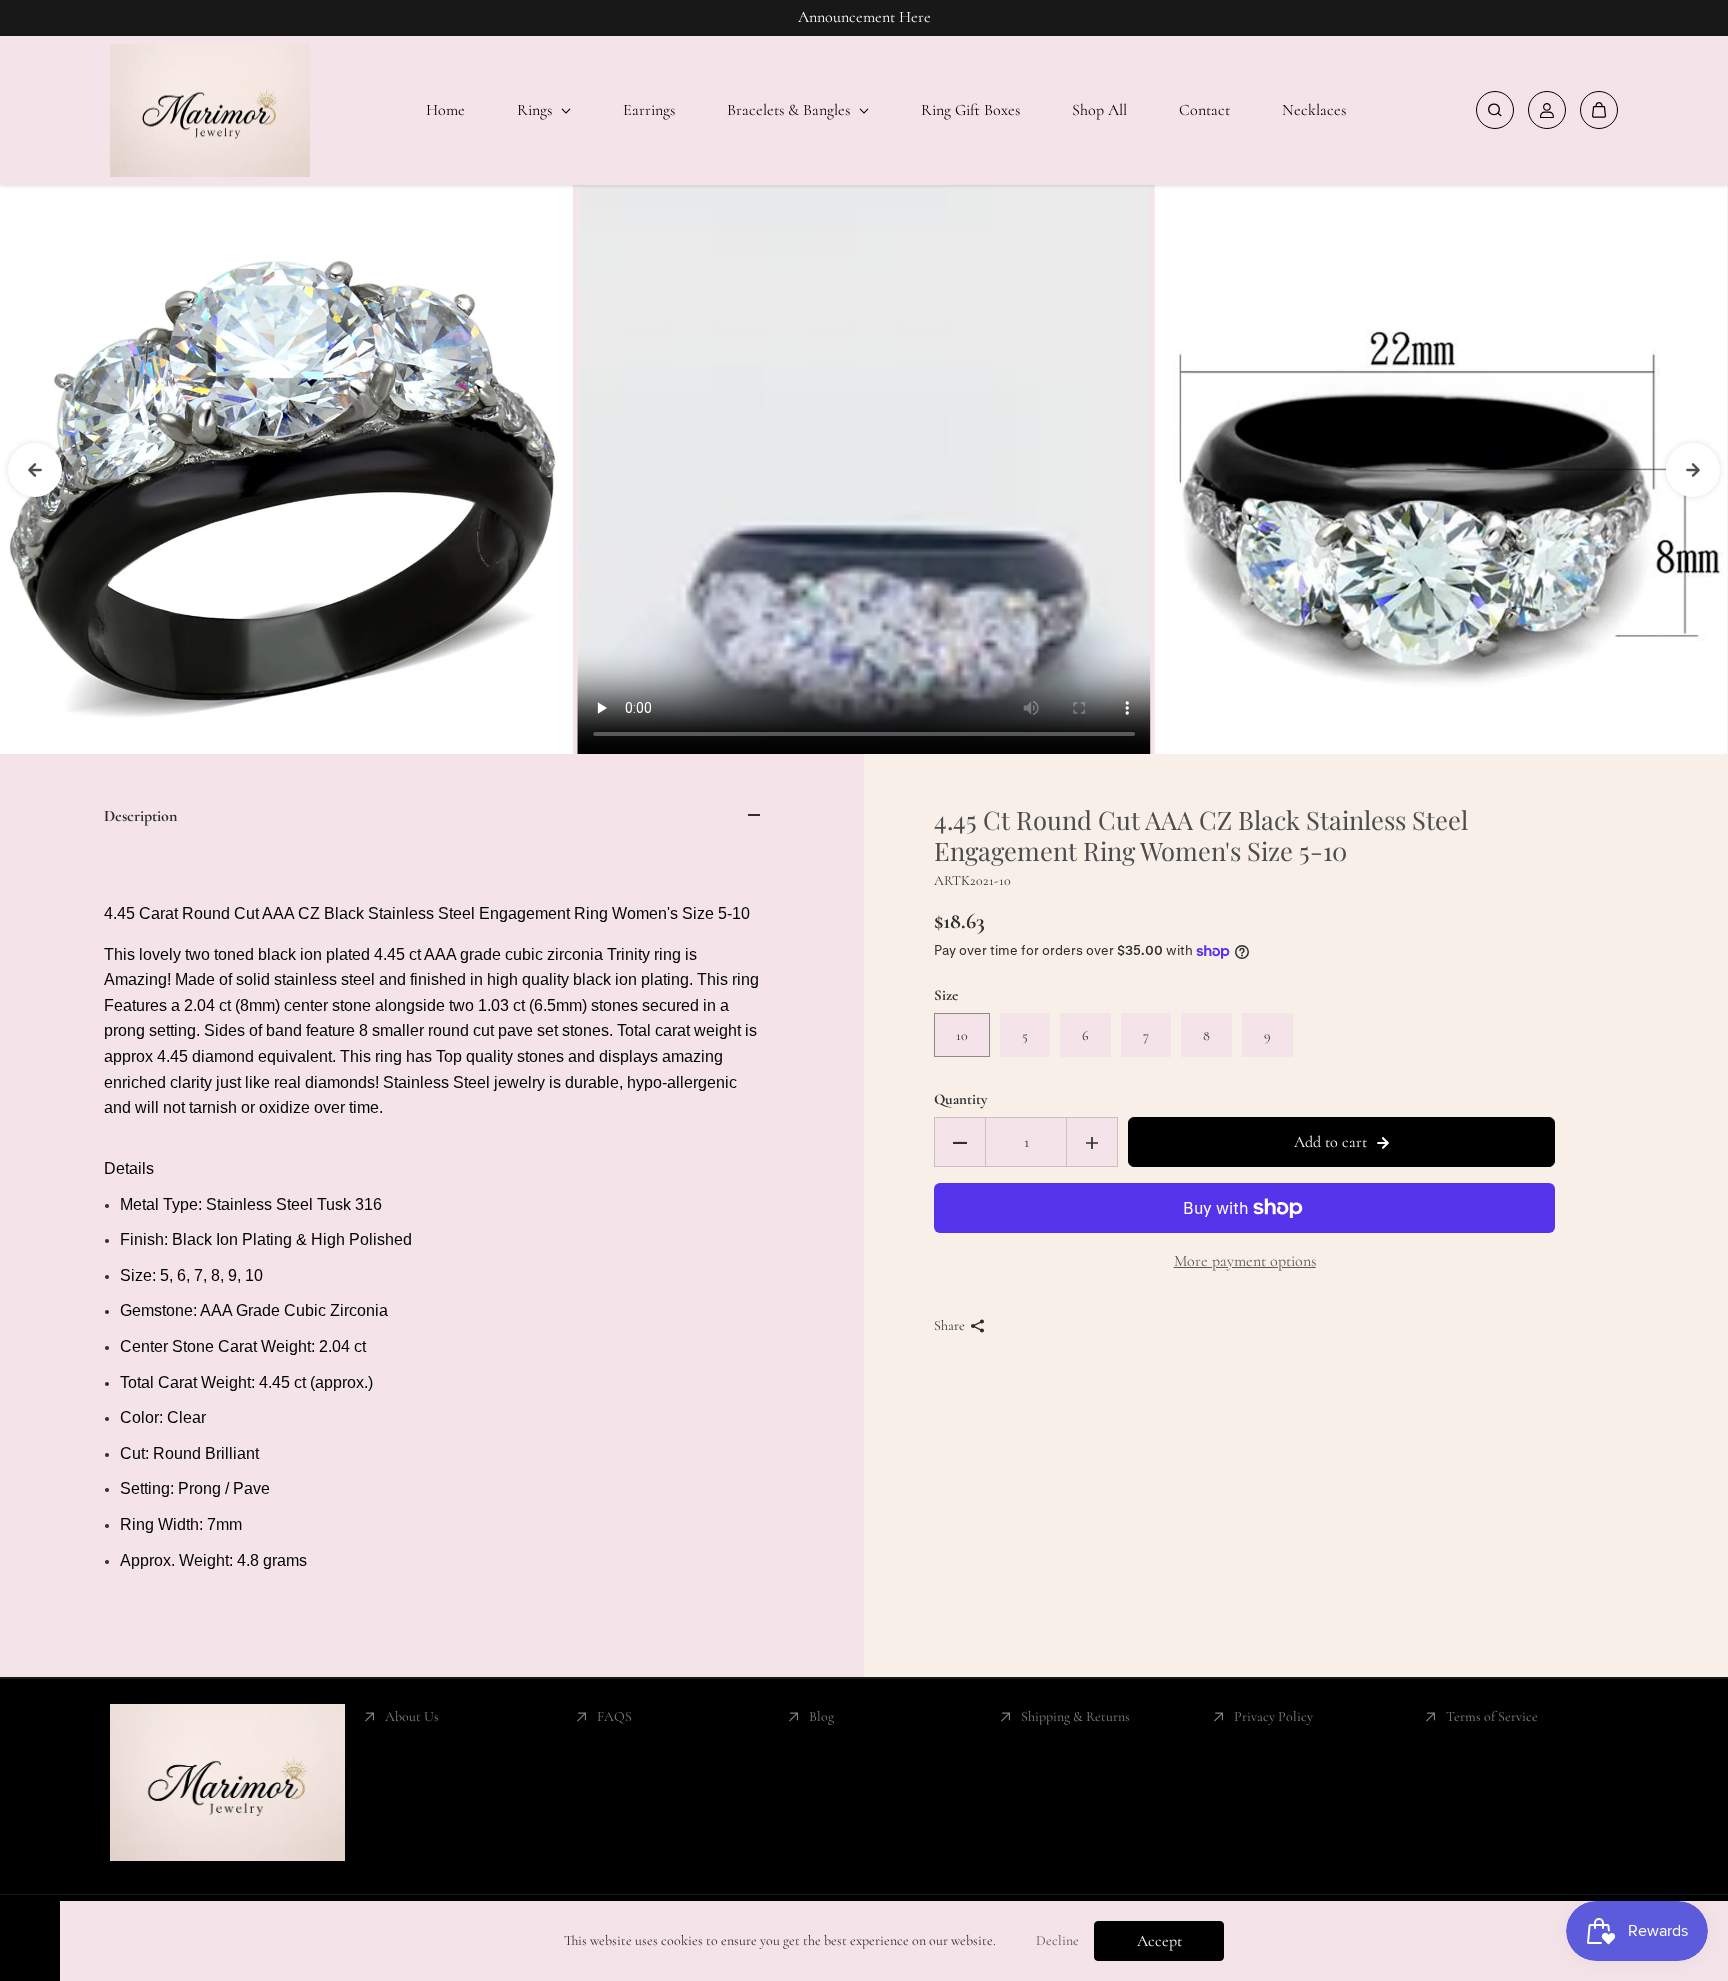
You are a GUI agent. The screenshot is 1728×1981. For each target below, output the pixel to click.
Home (445, 110)
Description (140, 816)
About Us (412, 1716)
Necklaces (1314, 110)
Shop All (1099, 110)
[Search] (1495, 110)
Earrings (649, 110)
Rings (536, 110)
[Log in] (1547, 110)
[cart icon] (1599, 110)
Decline (1057, 1940)
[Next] (1693, 470)
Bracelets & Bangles (790, 110)
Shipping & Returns (1075, 1716)
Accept (1159, 1941)
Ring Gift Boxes (970, 110)
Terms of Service (1492, 1716)
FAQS (614, 1716)
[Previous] (35, 470)
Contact (1204, 110)
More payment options (1245, 1261)
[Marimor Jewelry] (210, 111)
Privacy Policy (1273, 1716)
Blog (821, 1716)
